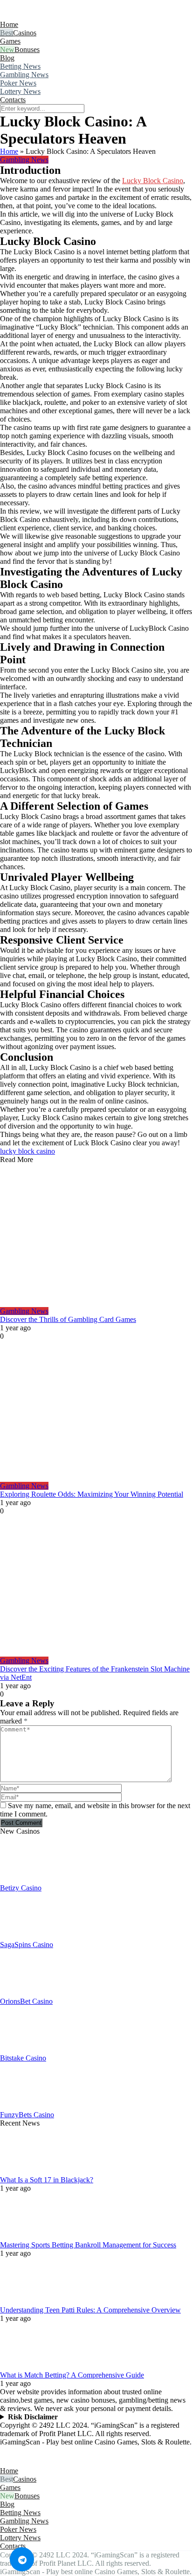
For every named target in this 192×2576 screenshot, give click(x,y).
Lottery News (20, 91)
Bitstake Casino (23, 2058)
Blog (7, 58)
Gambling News (24, 75)
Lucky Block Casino (153, 181)
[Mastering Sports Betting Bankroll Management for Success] (23, 2236)
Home (9, 24)
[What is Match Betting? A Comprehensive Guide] (23, 2367)
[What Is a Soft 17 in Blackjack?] (23, 2171)
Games (10, 41)
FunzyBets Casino (27, 2115)
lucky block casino (27, 1151)
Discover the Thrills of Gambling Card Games (68, 1319)
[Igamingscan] (41, 16)
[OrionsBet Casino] (23, 1993)
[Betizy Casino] (23, 1879)
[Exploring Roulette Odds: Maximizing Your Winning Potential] (96, 1411)
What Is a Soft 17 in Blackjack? (47, 2180)
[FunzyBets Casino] (23, 2106)
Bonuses (27, 50)
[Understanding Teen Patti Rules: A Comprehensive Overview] (23, 2302)
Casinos (25, 33)
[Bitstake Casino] (23, 2050)
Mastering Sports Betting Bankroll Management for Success (88, 2245)
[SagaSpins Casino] (23, 1936)
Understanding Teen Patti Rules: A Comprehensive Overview (90, 2310)
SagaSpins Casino (27, 1945)
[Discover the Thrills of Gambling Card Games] (96, 1235)
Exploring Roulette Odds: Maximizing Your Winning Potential (92, 1494)
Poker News (18, 83)
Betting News (20, 66)
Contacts (13, 100)
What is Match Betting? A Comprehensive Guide (72, 2375)
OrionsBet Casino (26, 2001)
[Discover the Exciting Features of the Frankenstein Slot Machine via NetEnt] (96, 1586)
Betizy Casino (21, 1888)
